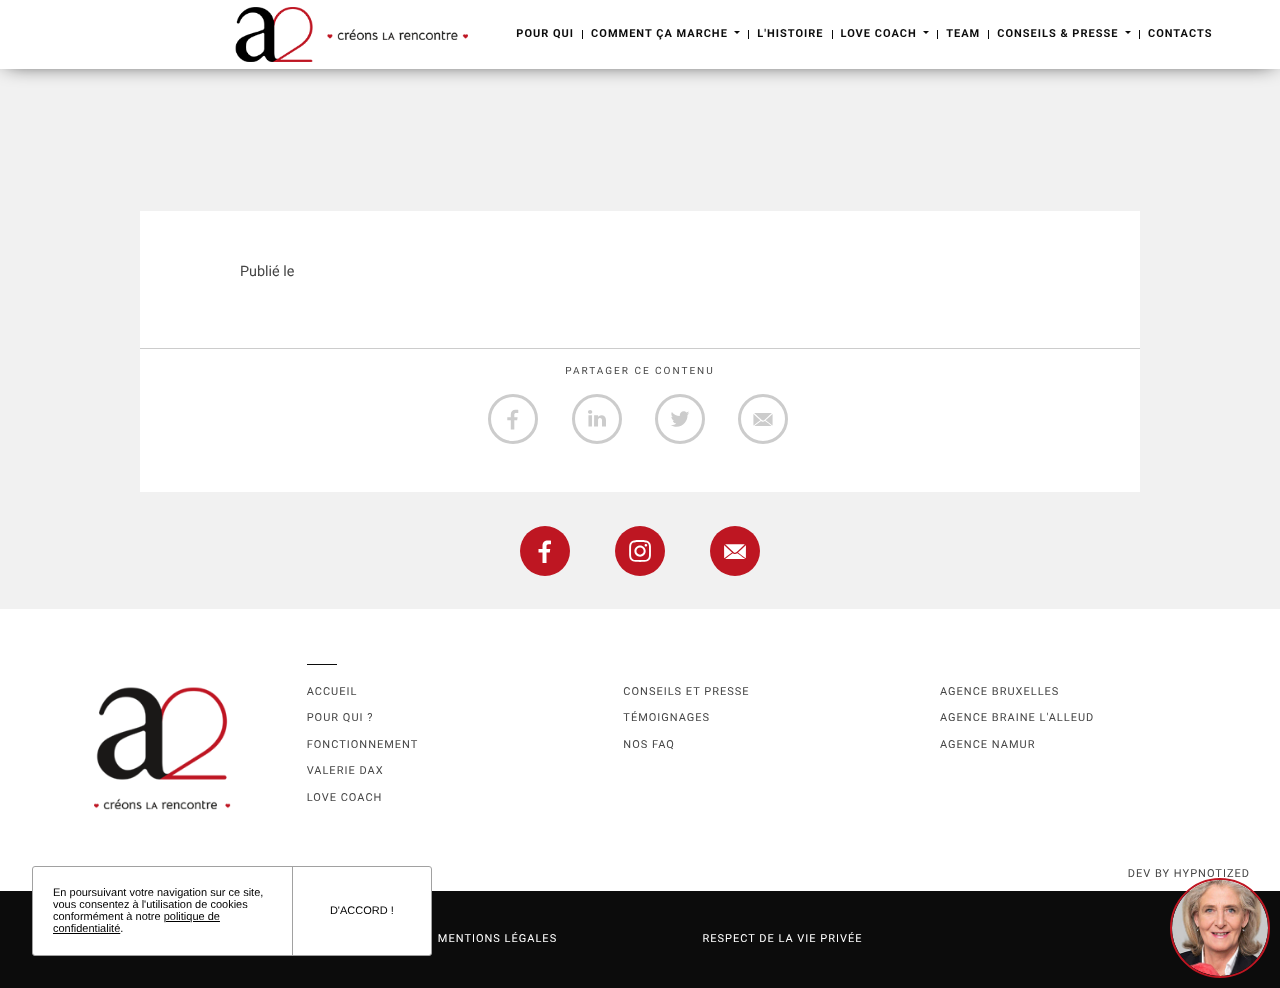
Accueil (332, 691)
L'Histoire (790, 33)
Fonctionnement (363, 744)
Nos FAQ (649, 744)
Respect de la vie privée (782, 938)
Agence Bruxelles (999, 691)
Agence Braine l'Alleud (1017, 717)
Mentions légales (497, 938)
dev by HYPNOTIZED (1189, 873)
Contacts (1180, 33)
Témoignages (666, 717)
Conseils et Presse (686, 691)
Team (963, 33)
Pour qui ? (340, 717)
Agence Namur (987, 744)
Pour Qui (545, 33)
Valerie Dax (345, 770)
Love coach (345, 797)
